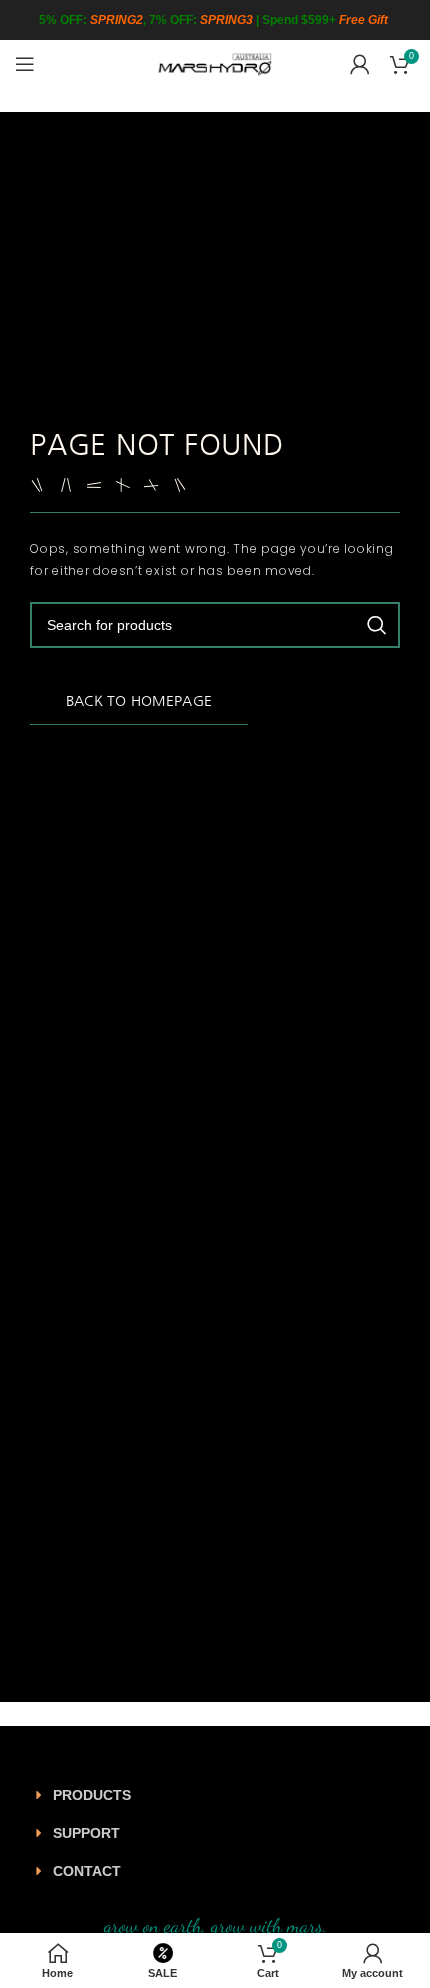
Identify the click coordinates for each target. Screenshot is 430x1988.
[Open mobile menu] (25, 64)
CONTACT (87, 1871)
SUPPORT (86, 1833)
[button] (215, 1795)
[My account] (360, 64)
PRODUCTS (92, 1795)
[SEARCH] (377, 625)
